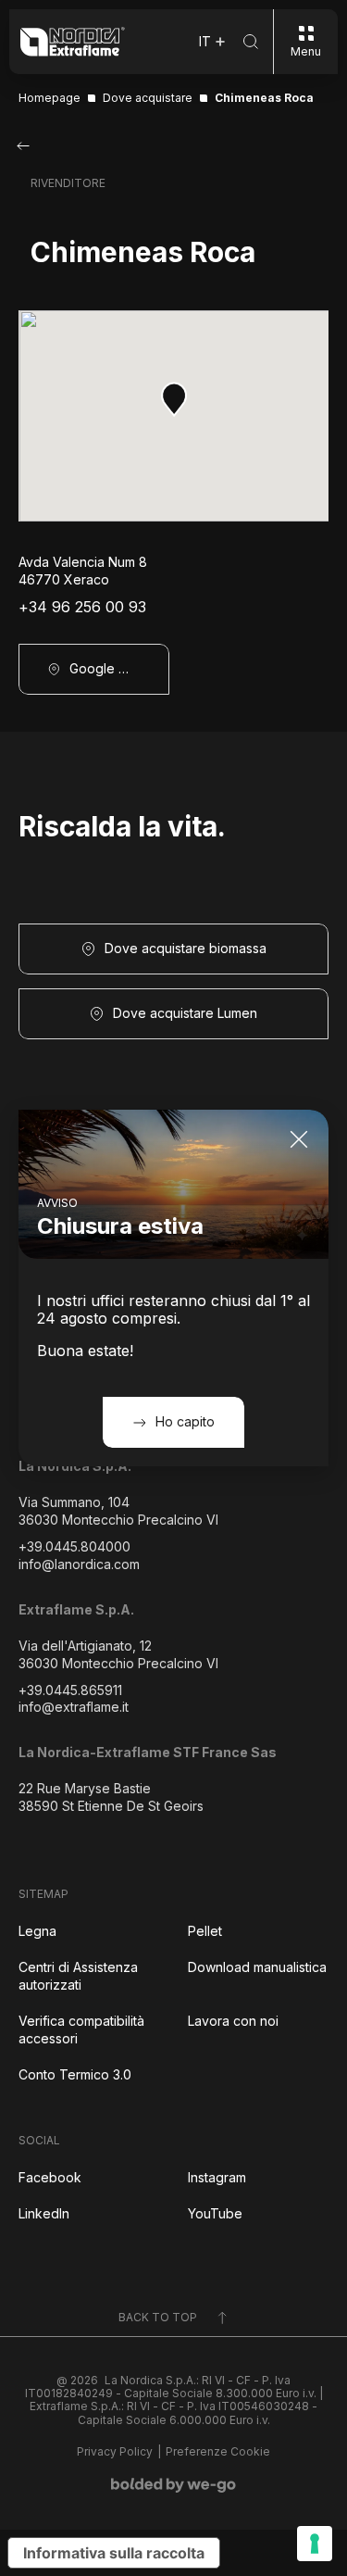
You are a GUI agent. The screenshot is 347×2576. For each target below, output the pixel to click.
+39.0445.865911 (70, 1690)
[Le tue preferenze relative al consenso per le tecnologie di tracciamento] (315, 2544)
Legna (37, 1931)
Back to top (158, 2317)
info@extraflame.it (74, 1707)
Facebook (50, 2177)
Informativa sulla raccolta (114, 2553)
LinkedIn (44, 2213)
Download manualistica (257, 1967)
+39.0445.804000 (74, 1546)
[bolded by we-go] (173, 2485)
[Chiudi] (299, 1139)
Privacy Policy (115, 2452)
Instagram (217, 2177)
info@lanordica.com (79, 1564)
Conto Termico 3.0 (75, 2074)
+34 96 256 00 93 (82, 607)
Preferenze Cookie (218, 2452)
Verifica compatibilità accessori (81, 2029)
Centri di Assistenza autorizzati (78, 1976)
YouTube (215, 2213)
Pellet (205, 1931)
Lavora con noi (233, 2021)
